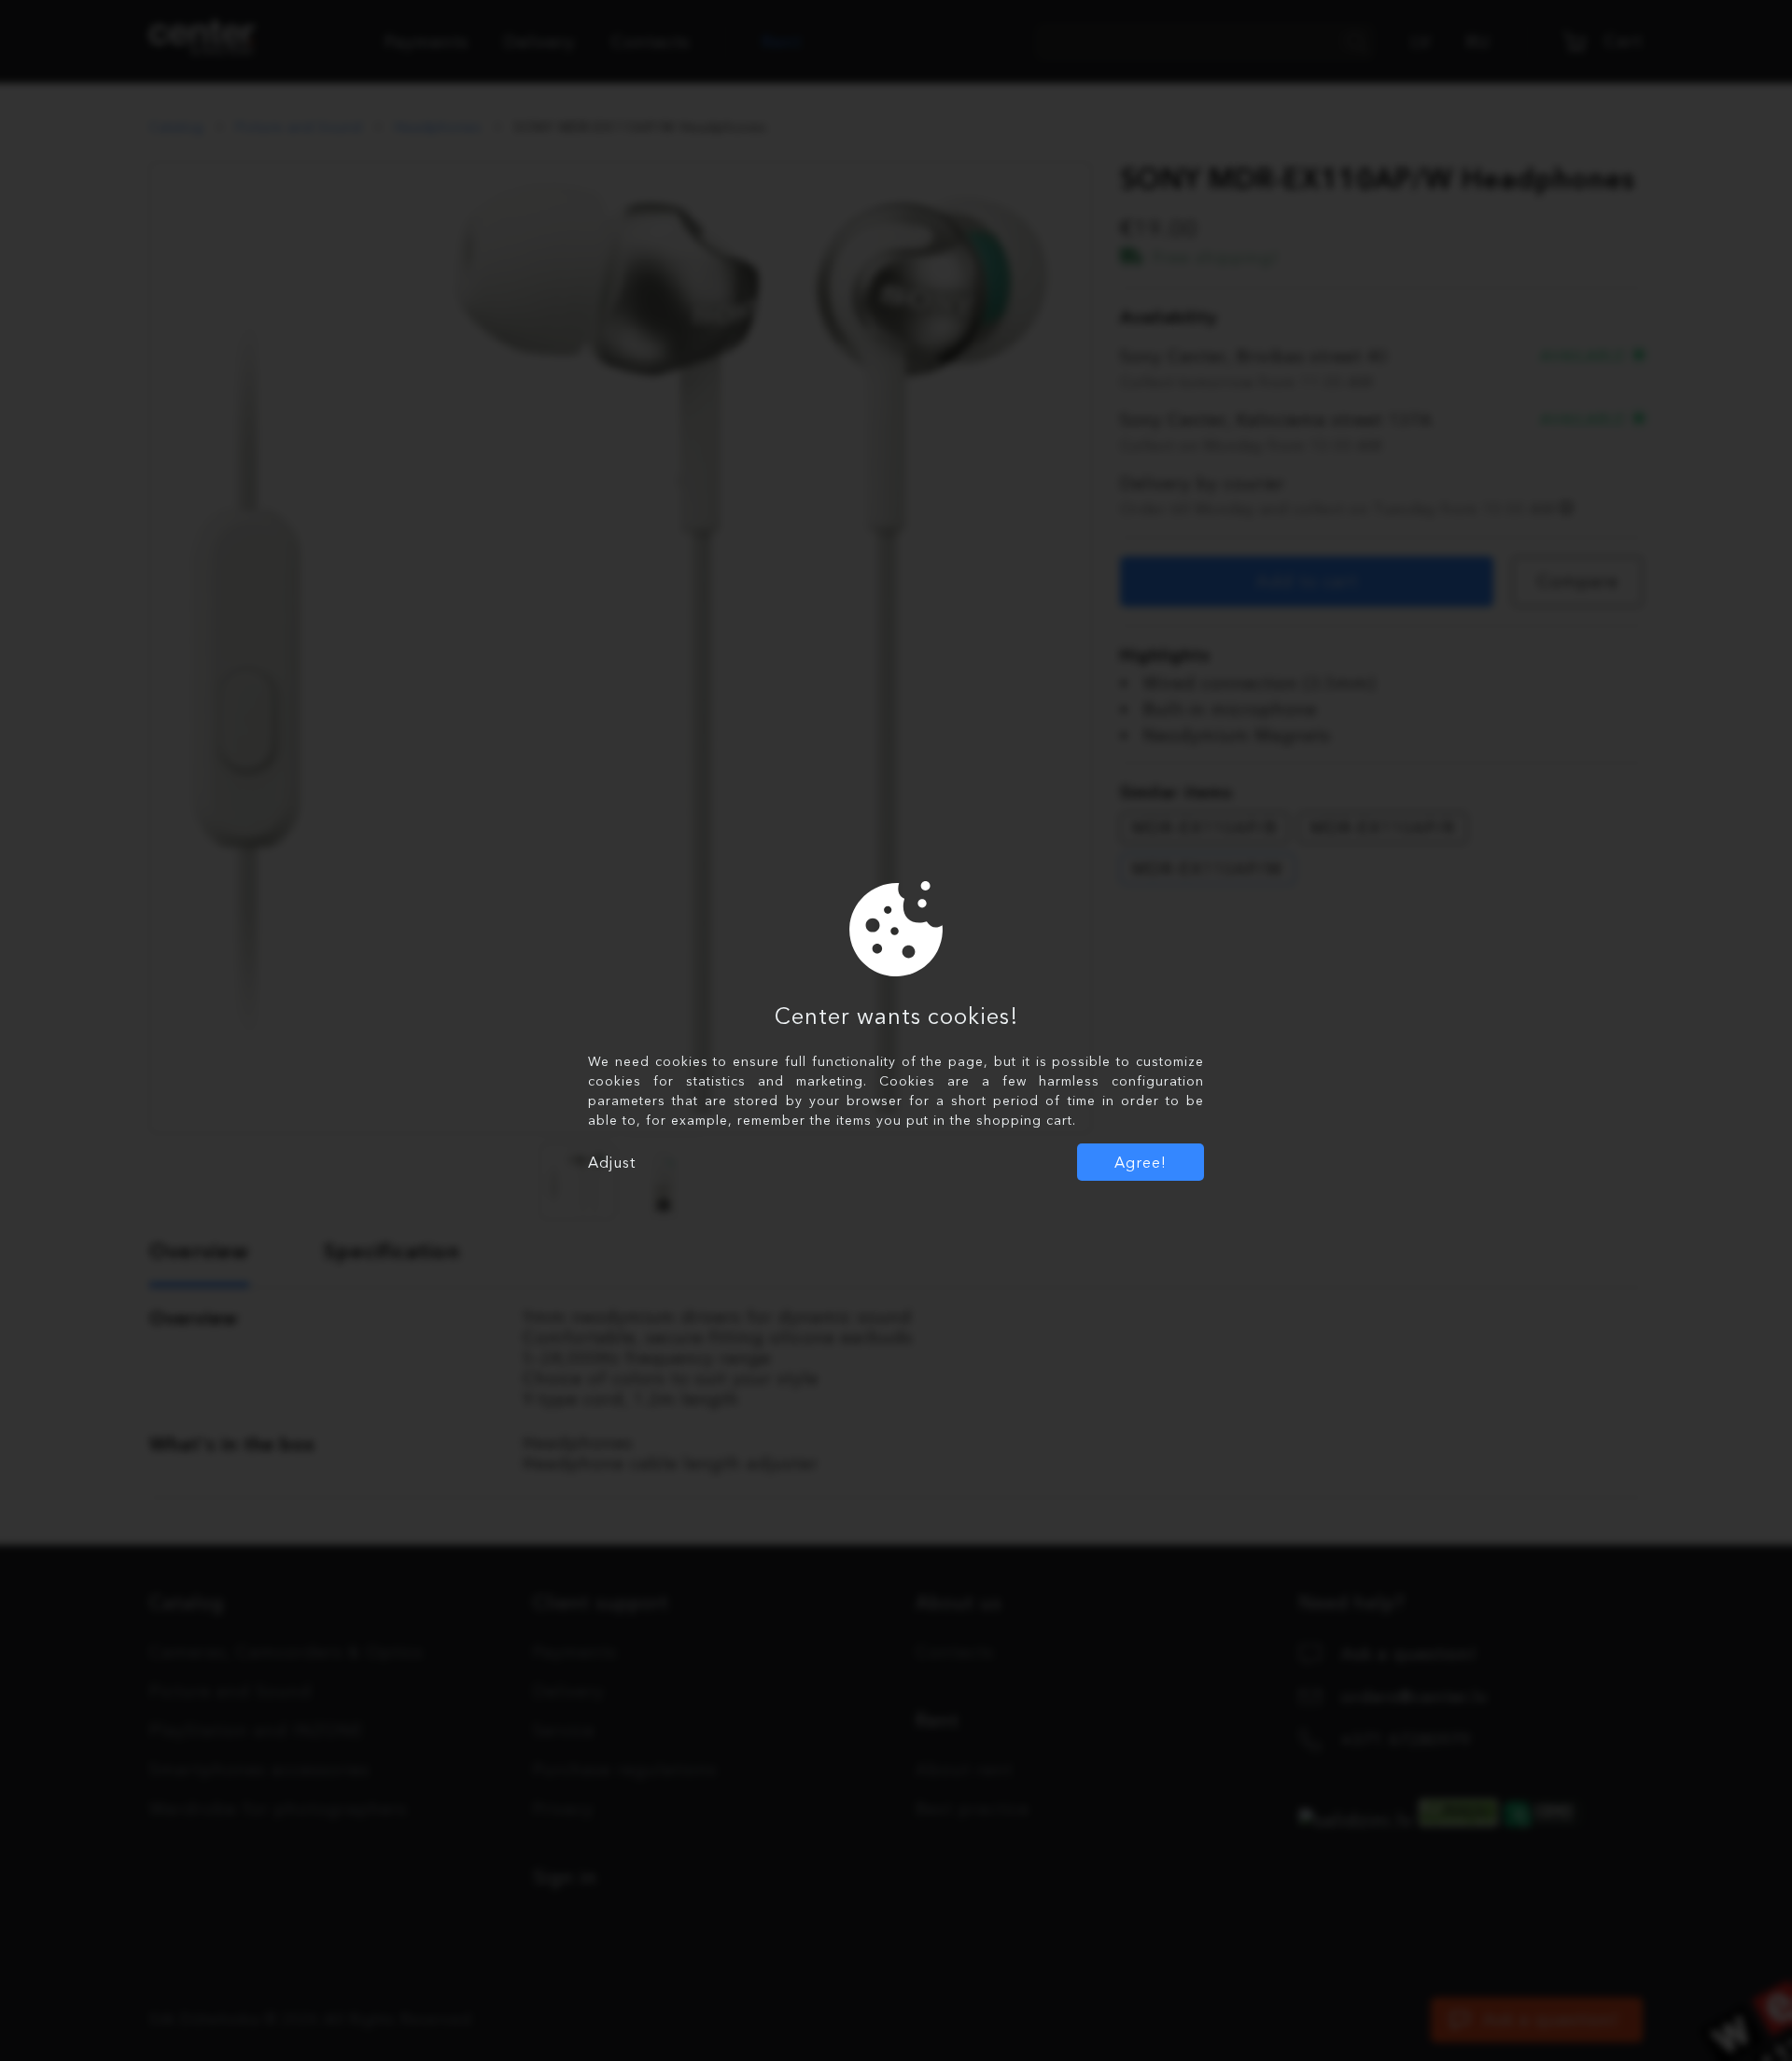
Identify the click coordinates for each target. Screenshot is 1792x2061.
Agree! (1141, 1162)
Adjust (612, 1162)
